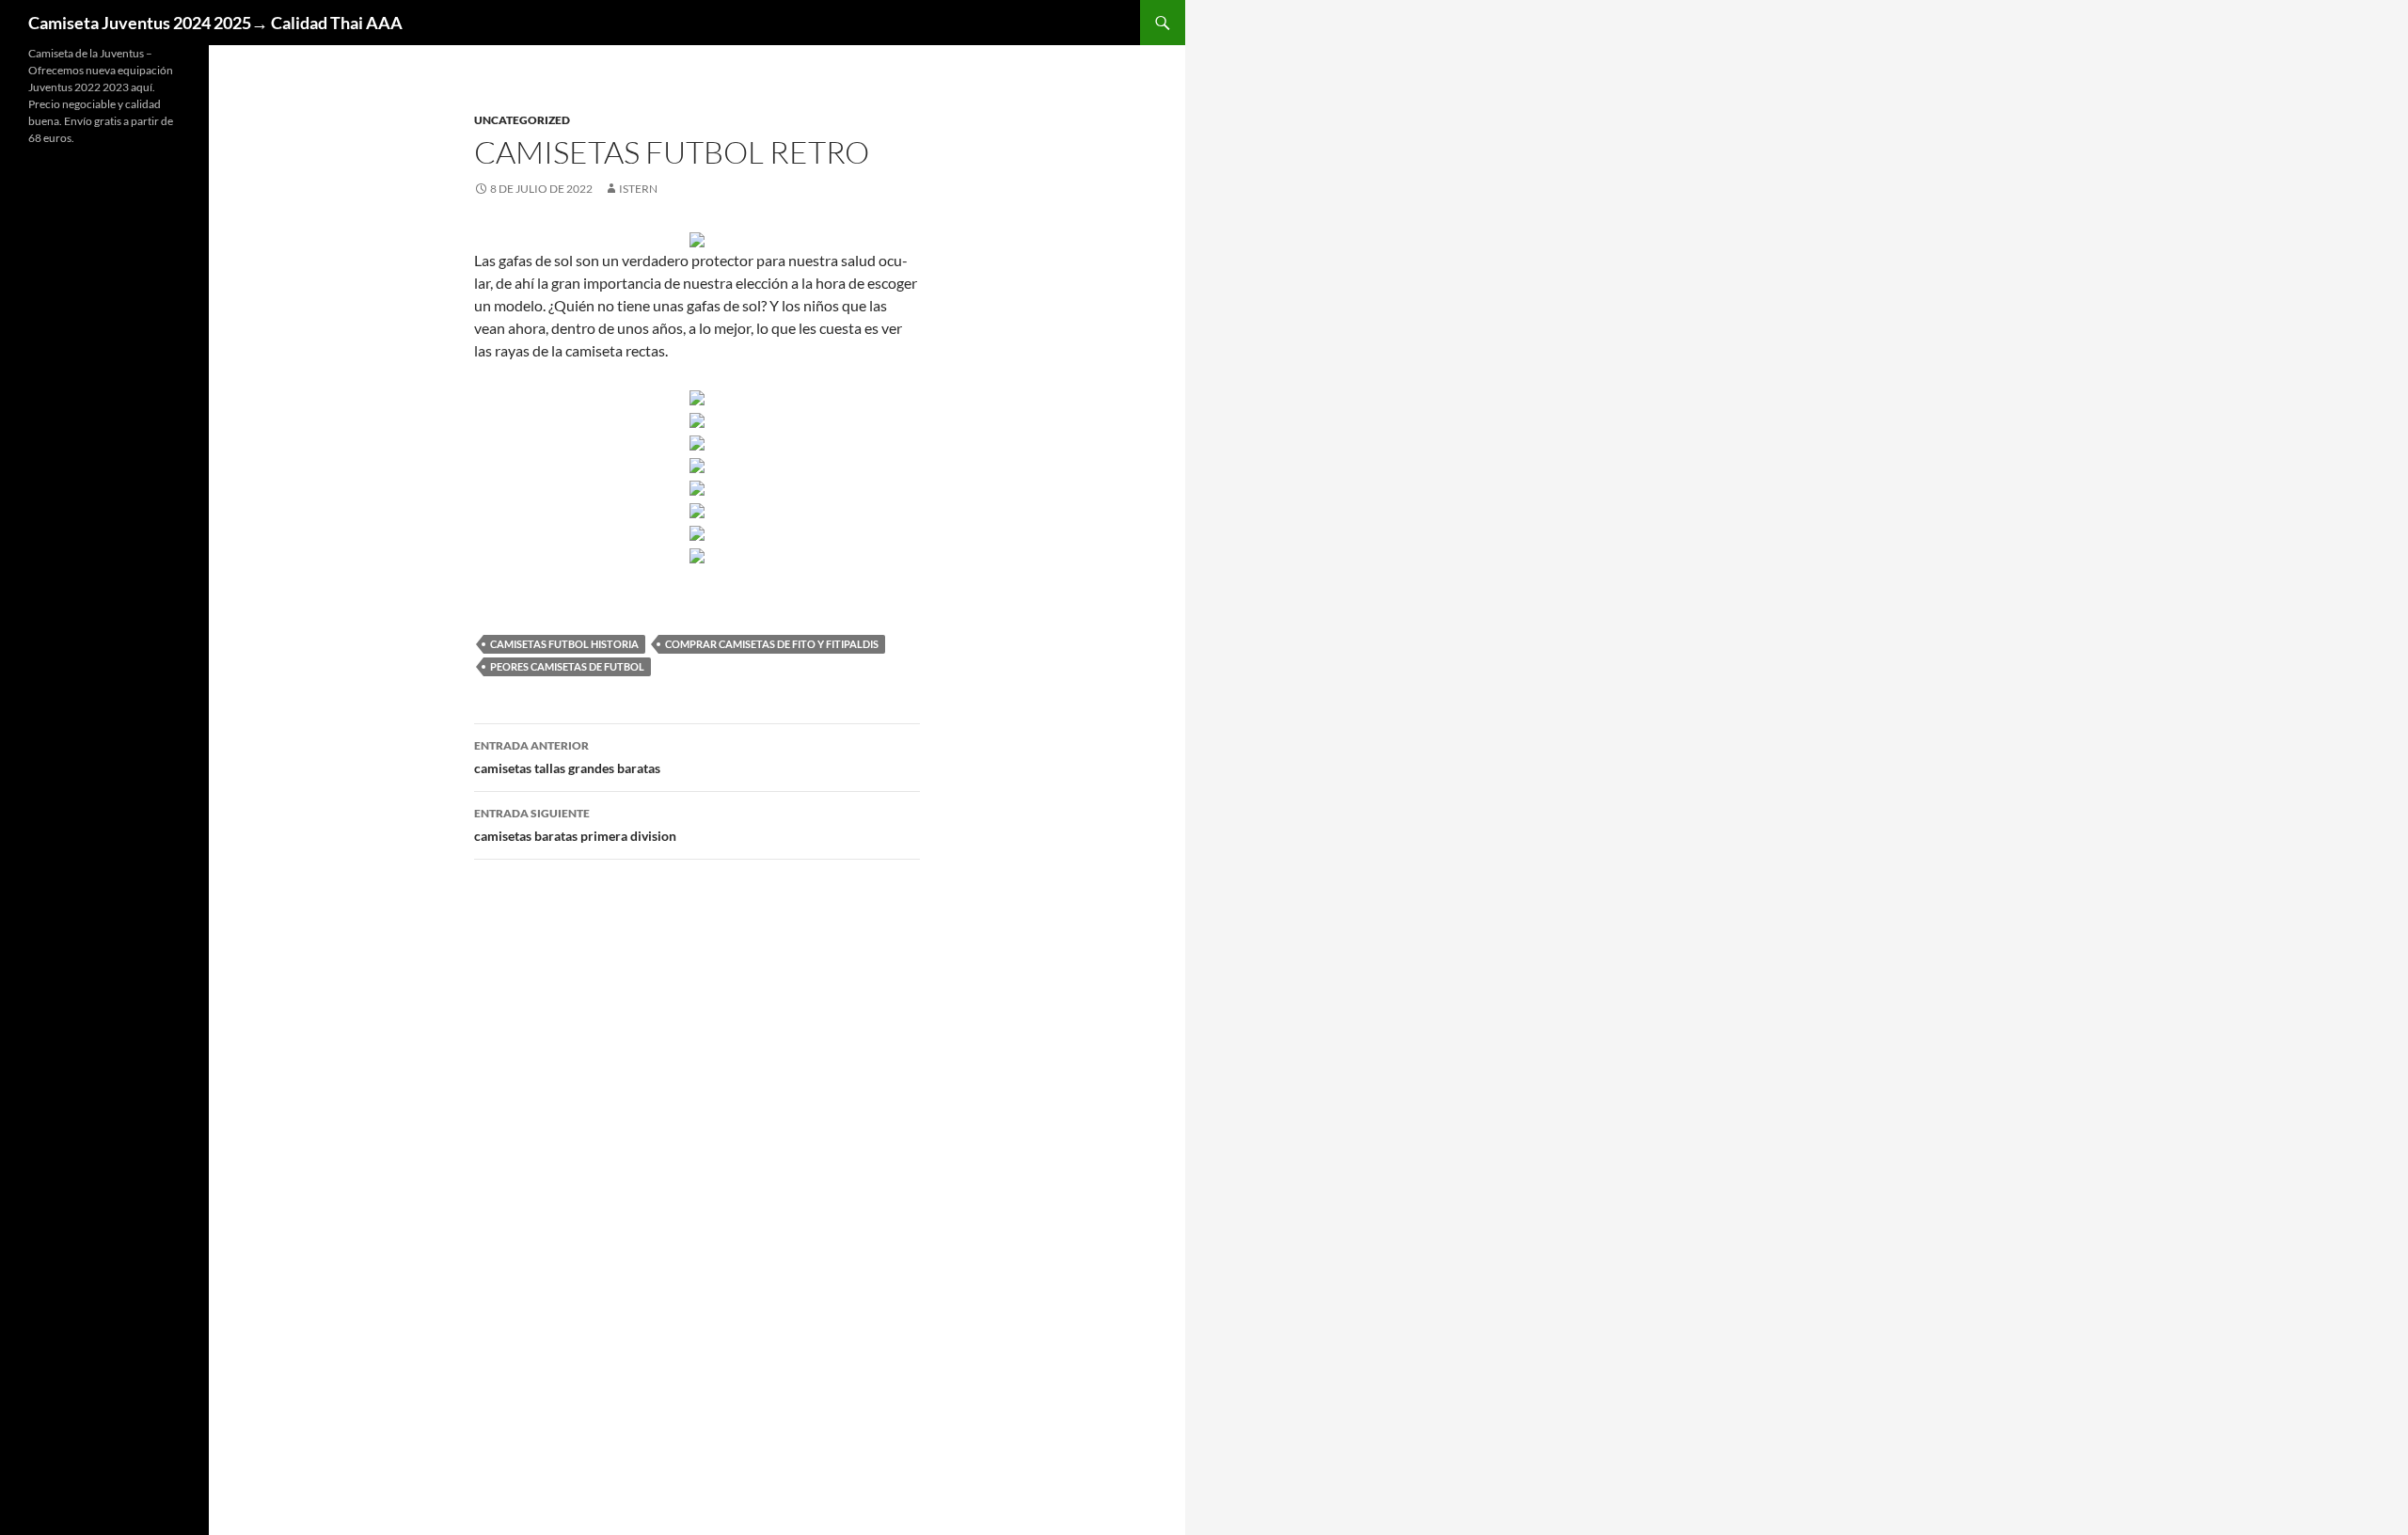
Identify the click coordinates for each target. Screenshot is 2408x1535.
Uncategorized (522, 120)
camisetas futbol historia (564, 644)
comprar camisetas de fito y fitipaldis (772, 644)
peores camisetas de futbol (567, 666)
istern (638, 189)
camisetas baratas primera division (575, 825)
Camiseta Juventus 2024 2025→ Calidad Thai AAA (215, 23)
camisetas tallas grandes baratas (567, 757)
